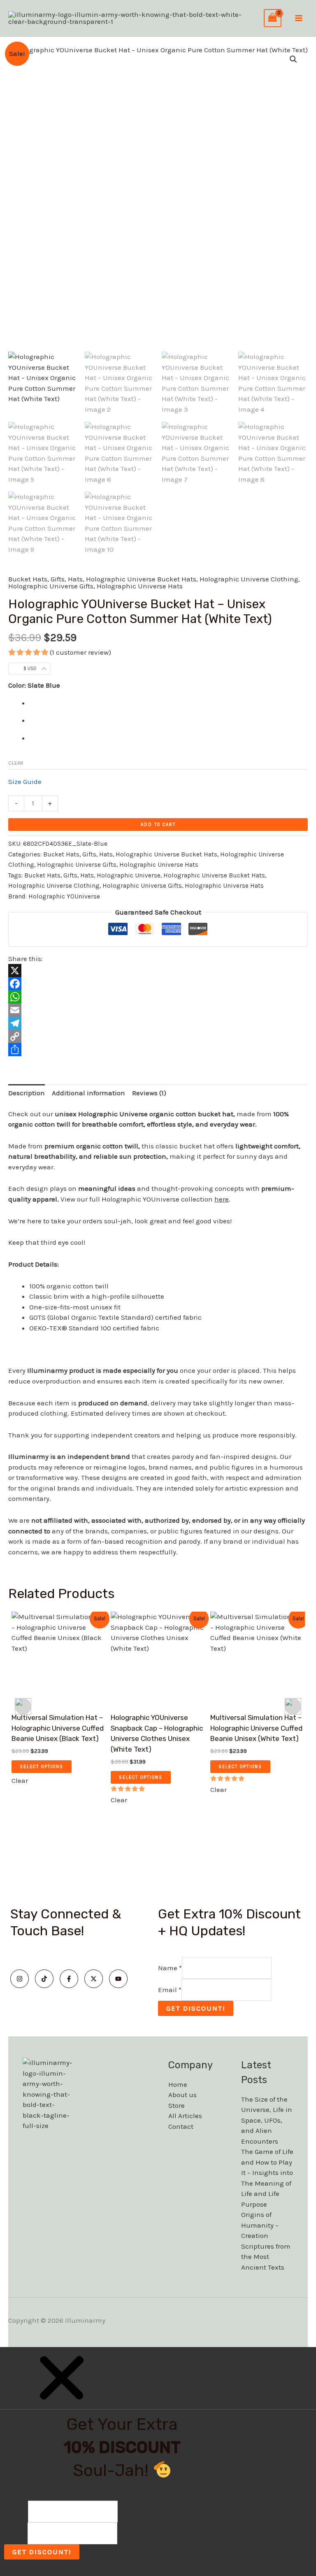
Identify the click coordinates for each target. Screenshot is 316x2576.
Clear (16, 763)
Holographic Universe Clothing (249, 579)
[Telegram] (158, 1023)
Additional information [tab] (88, 1093)
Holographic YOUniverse (64, 896)
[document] (158, 2462)
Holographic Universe (129, 875)
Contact (181, 2126)
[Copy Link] (158, 1036)
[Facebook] (158, 984)
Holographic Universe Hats (140, 586)
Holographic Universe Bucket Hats (141, 579)
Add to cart (158, 825)
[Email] (158, 1010)
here (222, 1199)
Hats (75, 579)
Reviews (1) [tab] (149, 1093)
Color (16, 685)
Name (170, 1968)
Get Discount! (196, 2008)
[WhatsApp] (158, 997)
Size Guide (25, 782)
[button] (293, 59)
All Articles (185, 2116)
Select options (42, 1767)
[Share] (158, 1050)
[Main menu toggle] (299, 18)
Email (170, 1990)
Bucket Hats (28, 579)
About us (182, 2095)
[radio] (168, 703)
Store (177, 2105)
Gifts (58, 579)
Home (178, 2084)
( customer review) (80, 652)
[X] (158, 971)
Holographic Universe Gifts (51, 586)
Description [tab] (27, 1093)
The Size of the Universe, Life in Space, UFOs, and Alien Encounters (267, 2120)
